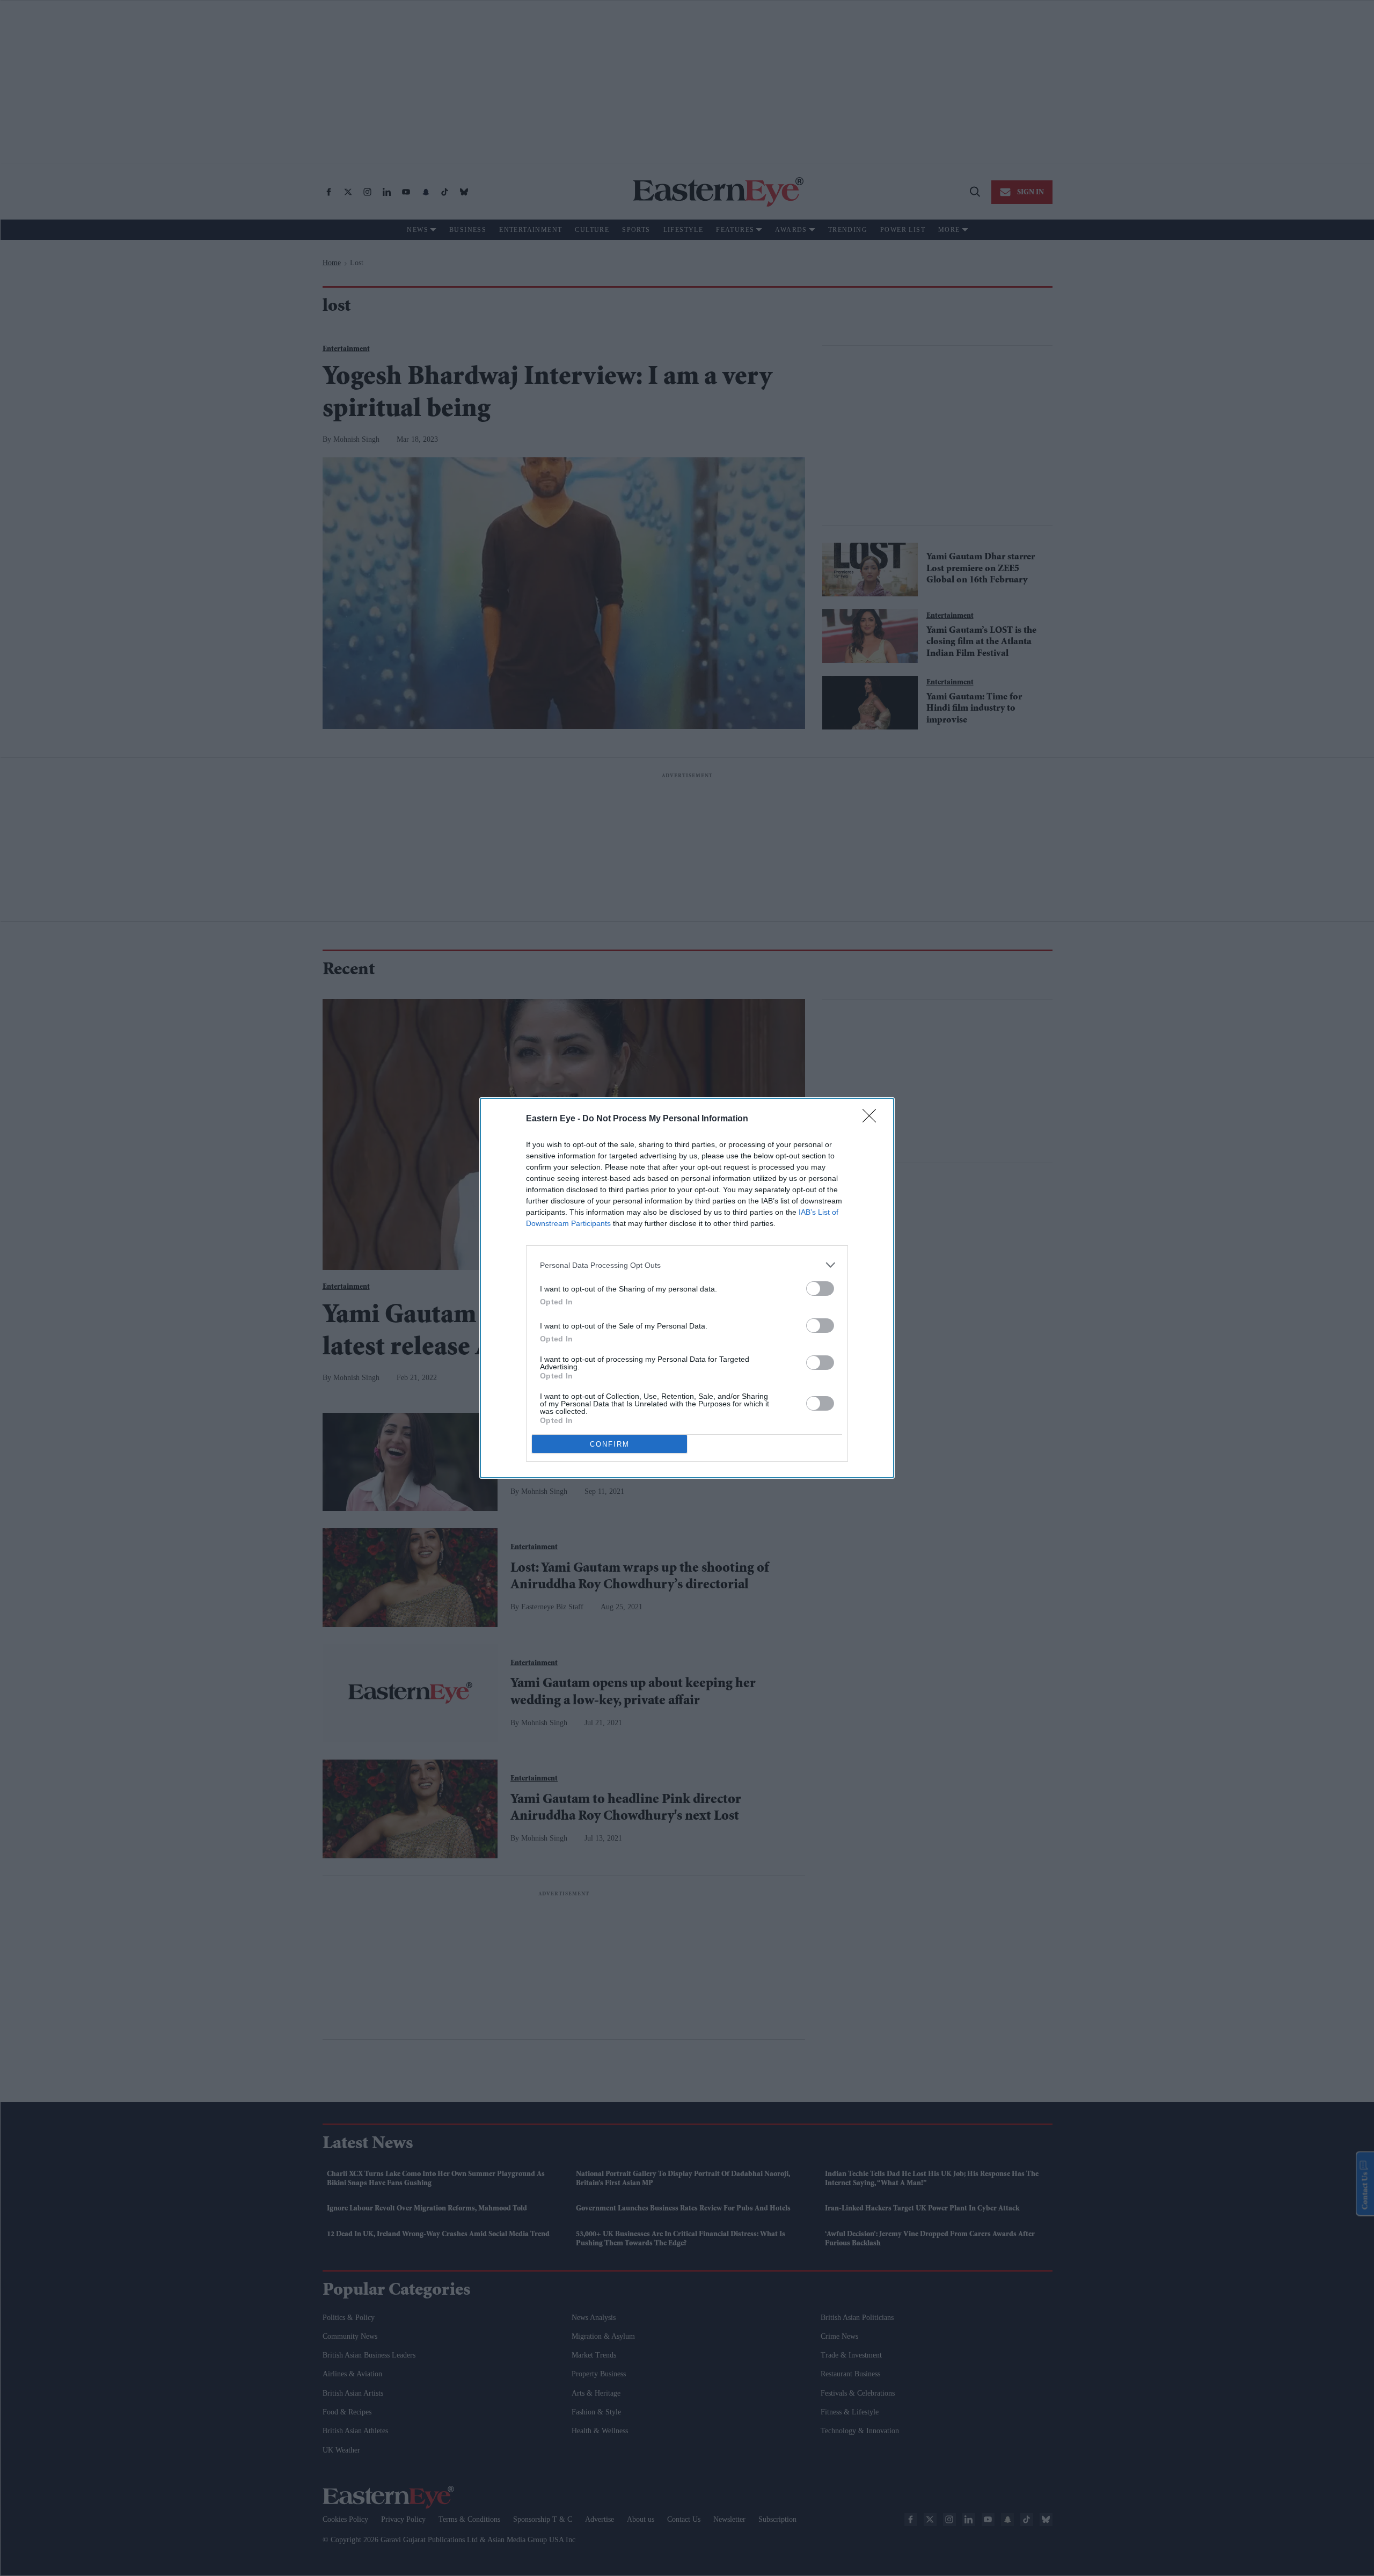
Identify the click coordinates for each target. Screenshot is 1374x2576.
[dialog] (687, 1288)
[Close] (873, 1119)
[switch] (820, 1289)
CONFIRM (610, 1444)
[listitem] (687, 1265)
